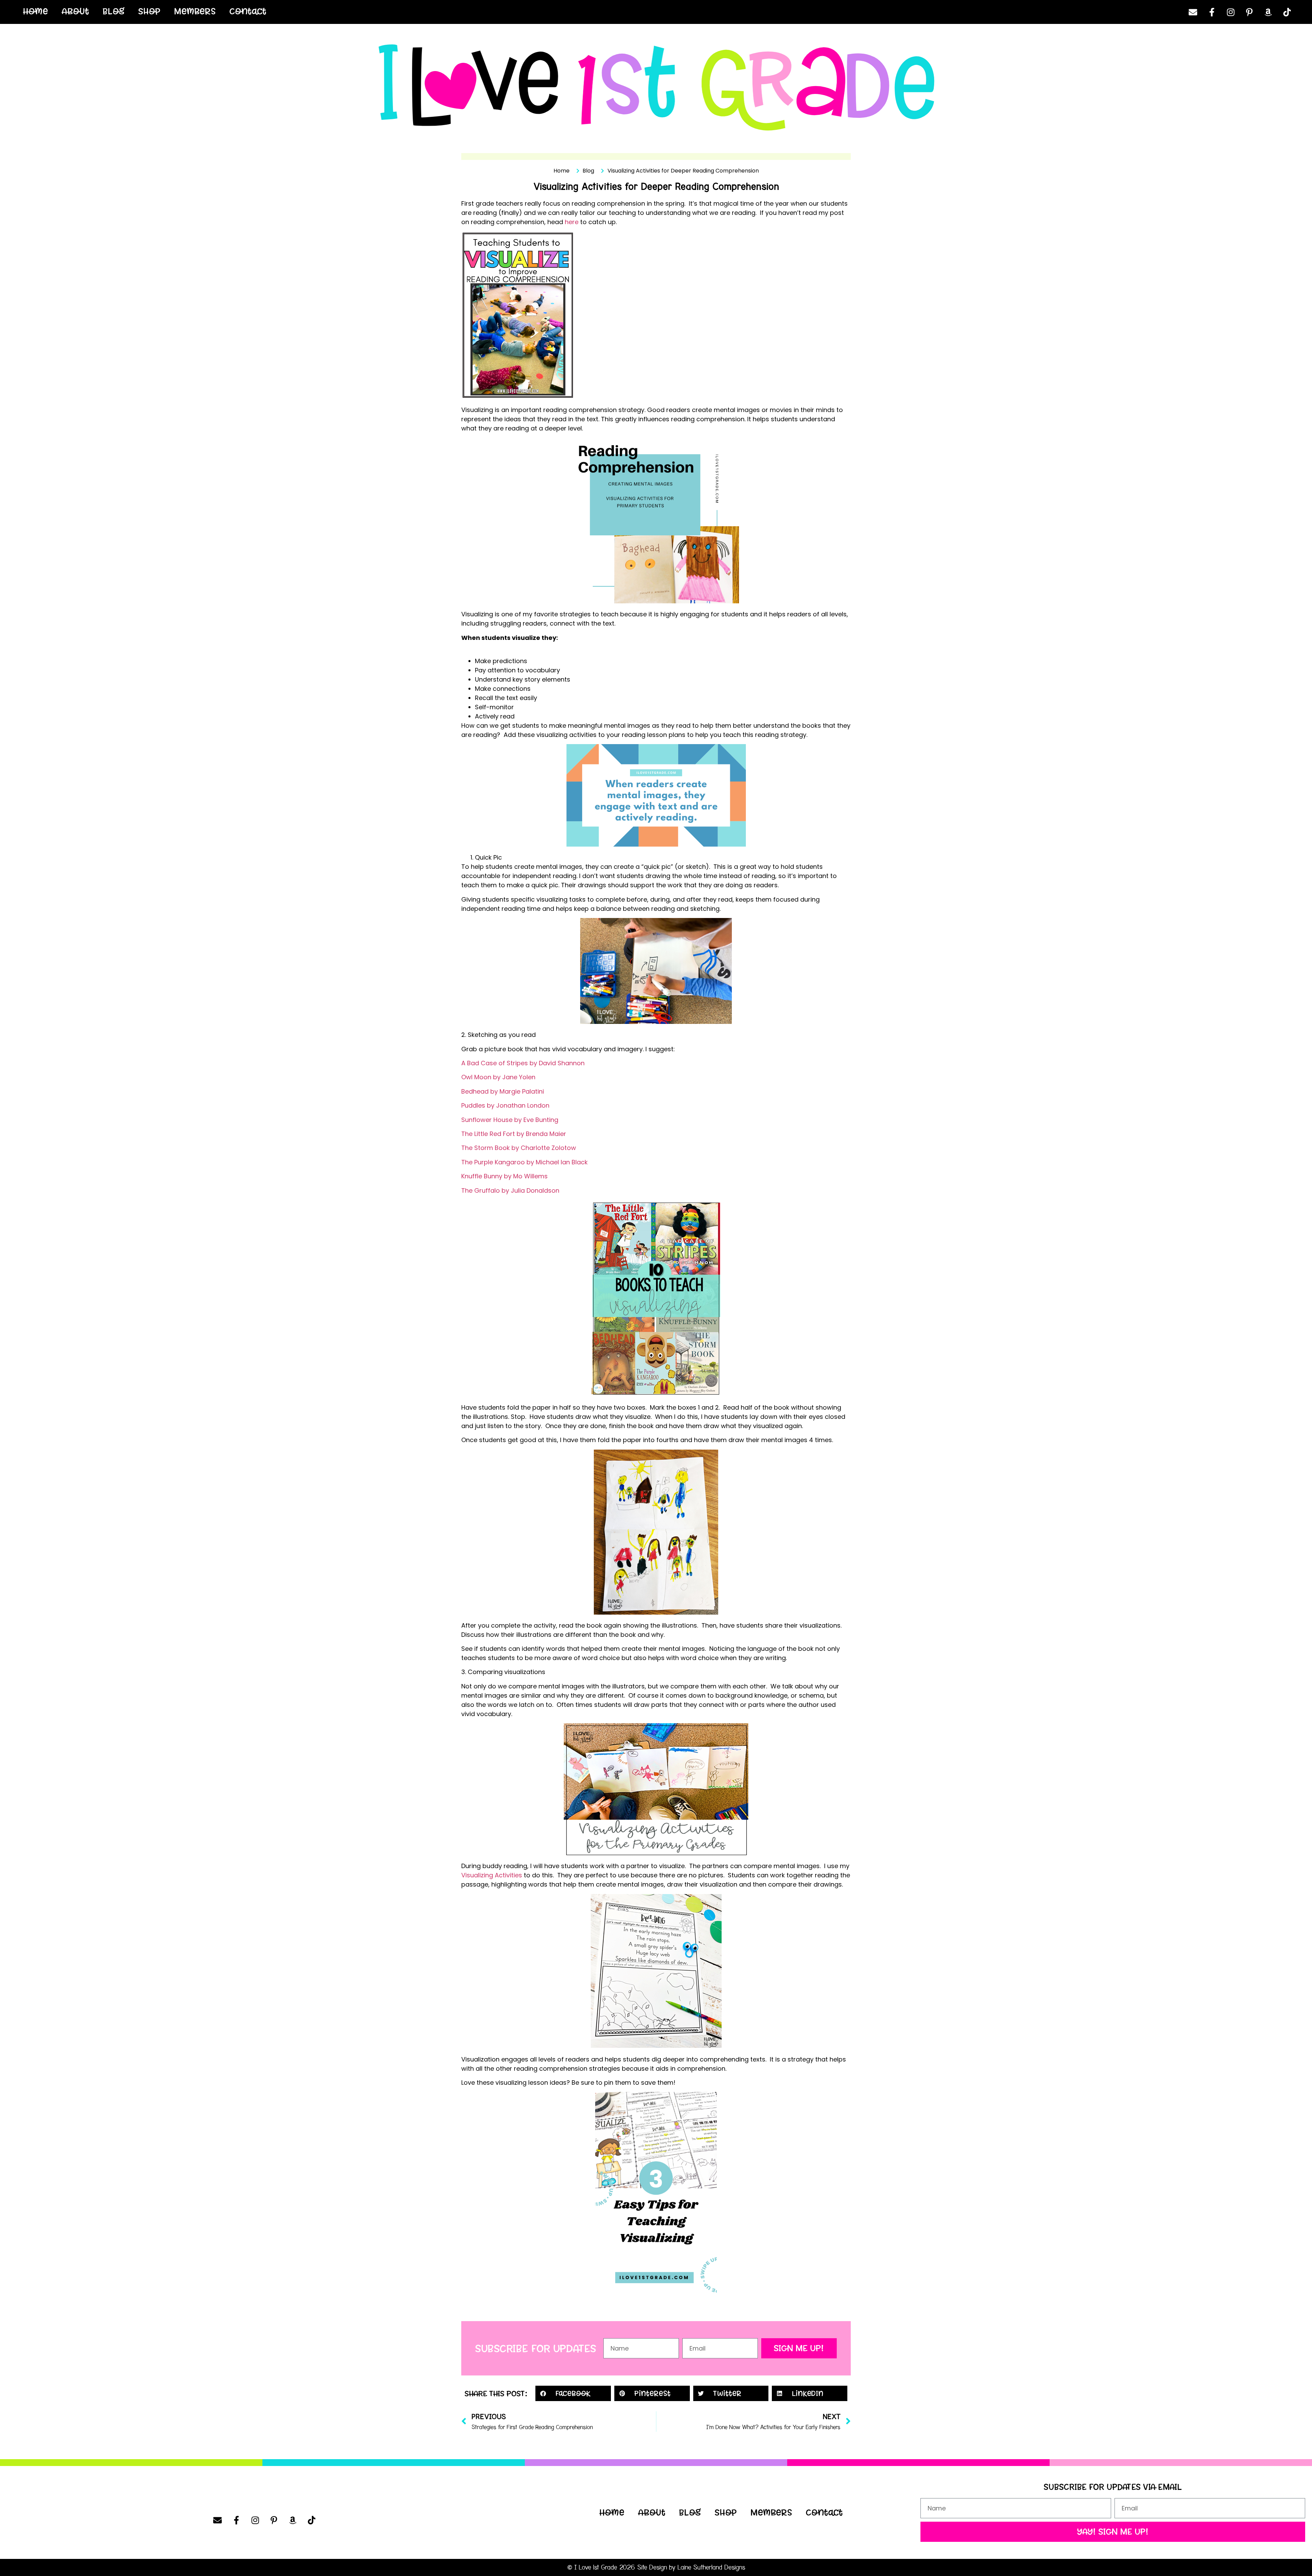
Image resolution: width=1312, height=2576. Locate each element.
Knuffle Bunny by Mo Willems (504, 1176)
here (572, 222)
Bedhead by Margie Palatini (503, 1091)
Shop (149, 11)
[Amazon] (1268, 12)
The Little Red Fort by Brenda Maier (514, 1134)
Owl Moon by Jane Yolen (498, 1077)
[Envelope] (1193, 12)
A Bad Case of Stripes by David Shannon (523, 1063)
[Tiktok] (1287, 12)
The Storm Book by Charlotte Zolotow (519, 1148)
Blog (114, 11)
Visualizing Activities (492, 1875)
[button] (573, 2393)
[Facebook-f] (1212, 12)
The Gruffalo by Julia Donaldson (510, 1190)
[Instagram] (1231, 12)
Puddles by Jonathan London (505, 1105)
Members (195, 11)
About (76, 11)
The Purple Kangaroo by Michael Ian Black (524, 1162)
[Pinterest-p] (1249, 12)
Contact (248, 11)
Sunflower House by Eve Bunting (510, 1120)
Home (36, 11)
